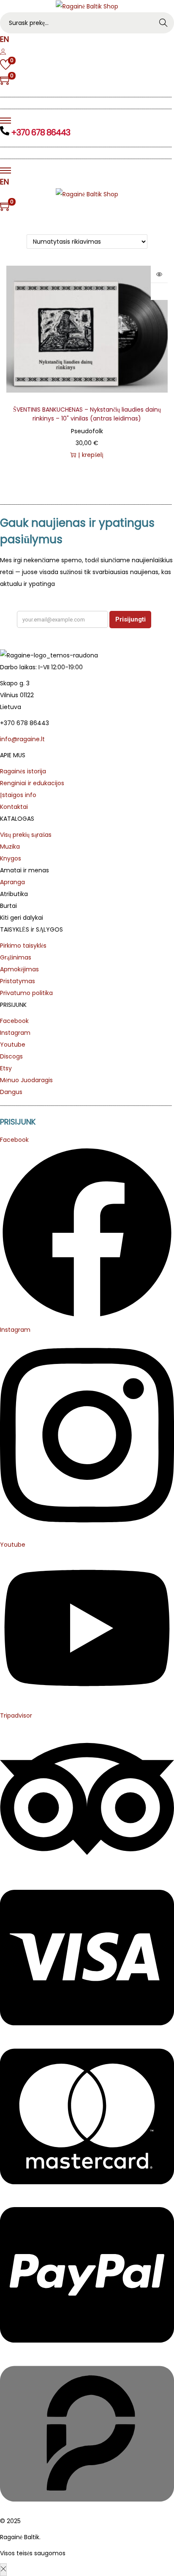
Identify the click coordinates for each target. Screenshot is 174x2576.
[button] (159, 291)
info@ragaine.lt (22, 739)
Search (164, 23)
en (4, 39)
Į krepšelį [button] (91, 455)
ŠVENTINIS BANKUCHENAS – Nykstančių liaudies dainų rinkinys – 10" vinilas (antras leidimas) (87, 414)
